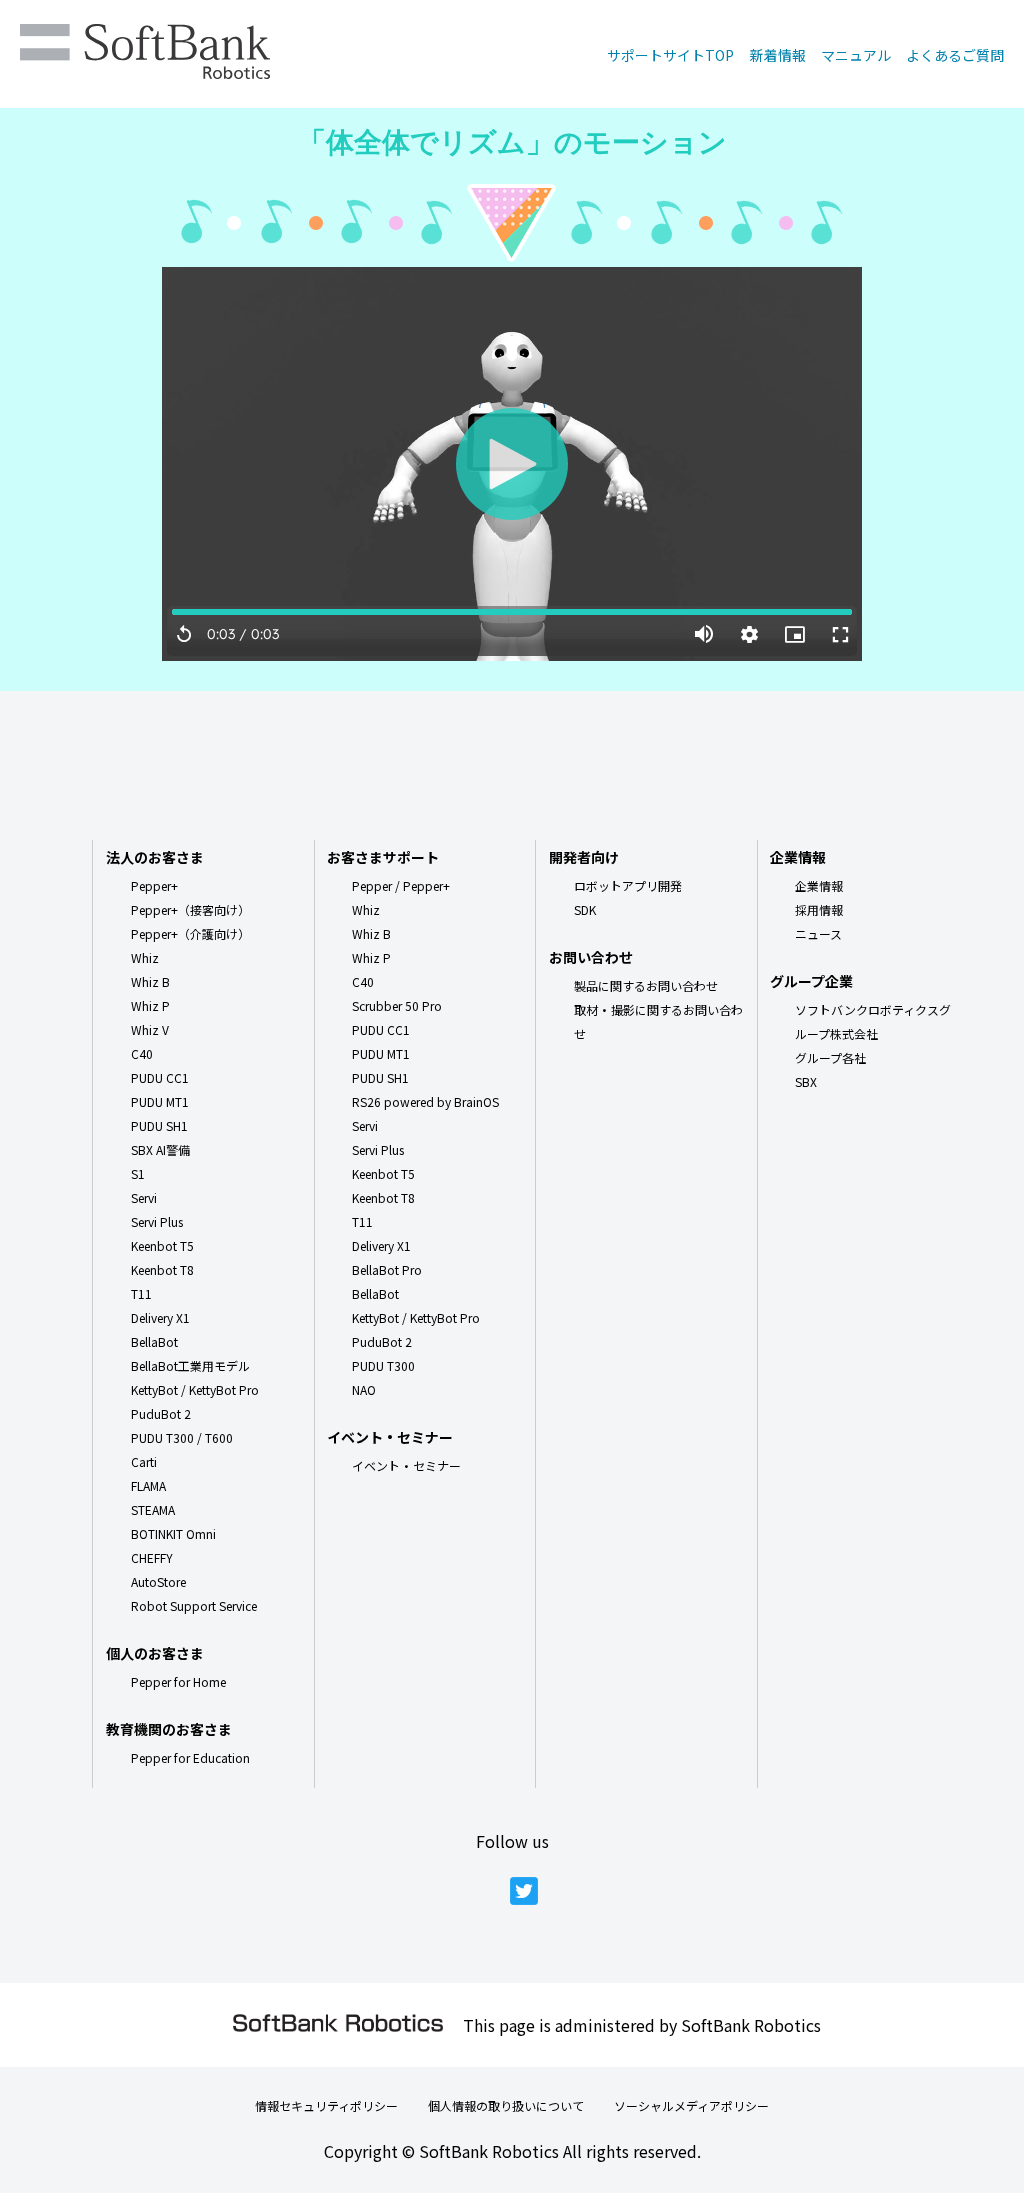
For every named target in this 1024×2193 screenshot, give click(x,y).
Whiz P (150, 1005)
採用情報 (819, 909)
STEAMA (153, 1509)
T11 (141, 1293)
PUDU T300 (383, 1365)
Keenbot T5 (162, 1245)
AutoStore (158, 1581)
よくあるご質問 (955, 55)
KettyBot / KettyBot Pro (195, 1389)
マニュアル (856, 55)
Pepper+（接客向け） (190, 909)
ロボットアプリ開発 (628, 885)
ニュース (818, 933)
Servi (144, 1197)
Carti (144, 1461)
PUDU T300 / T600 (182, 1437)
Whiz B (150, 981)
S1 (138, 1173)
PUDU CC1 (160, 1077)
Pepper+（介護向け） (190, 933)
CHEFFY (152, 1557)
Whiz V (150, 1029)
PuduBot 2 (161, 1413)
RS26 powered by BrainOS (425, 1101)
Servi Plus (157, 1221)
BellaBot (154, 1341)
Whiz (145, 957)
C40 (142, 1053)
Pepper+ (154, 885)
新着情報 (778, 55)
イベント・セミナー (406, 1465)
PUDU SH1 (159, 1125)
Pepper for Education (190, 1757)
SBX (806, 1081)
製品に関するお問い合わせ (646, 985)
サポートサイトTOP (670, 55)
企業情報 (819, 885)
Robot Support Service (194, 1605)
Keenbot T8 (162, 1269)
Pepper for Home (178, 1681)
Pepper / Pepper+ (401, 885)
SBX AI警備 (160, 1149)
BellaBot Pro (387, 1269)
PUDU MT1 (160, 1101)
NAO (364, 1389)
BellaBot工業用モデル (190, 1365)
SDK (585, 909)
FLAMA (148, 1485)
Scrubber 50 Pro (397, 1005)
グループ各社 (830, 1057)
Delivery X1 (160, 1317)
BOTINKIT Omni (173, 1533)
